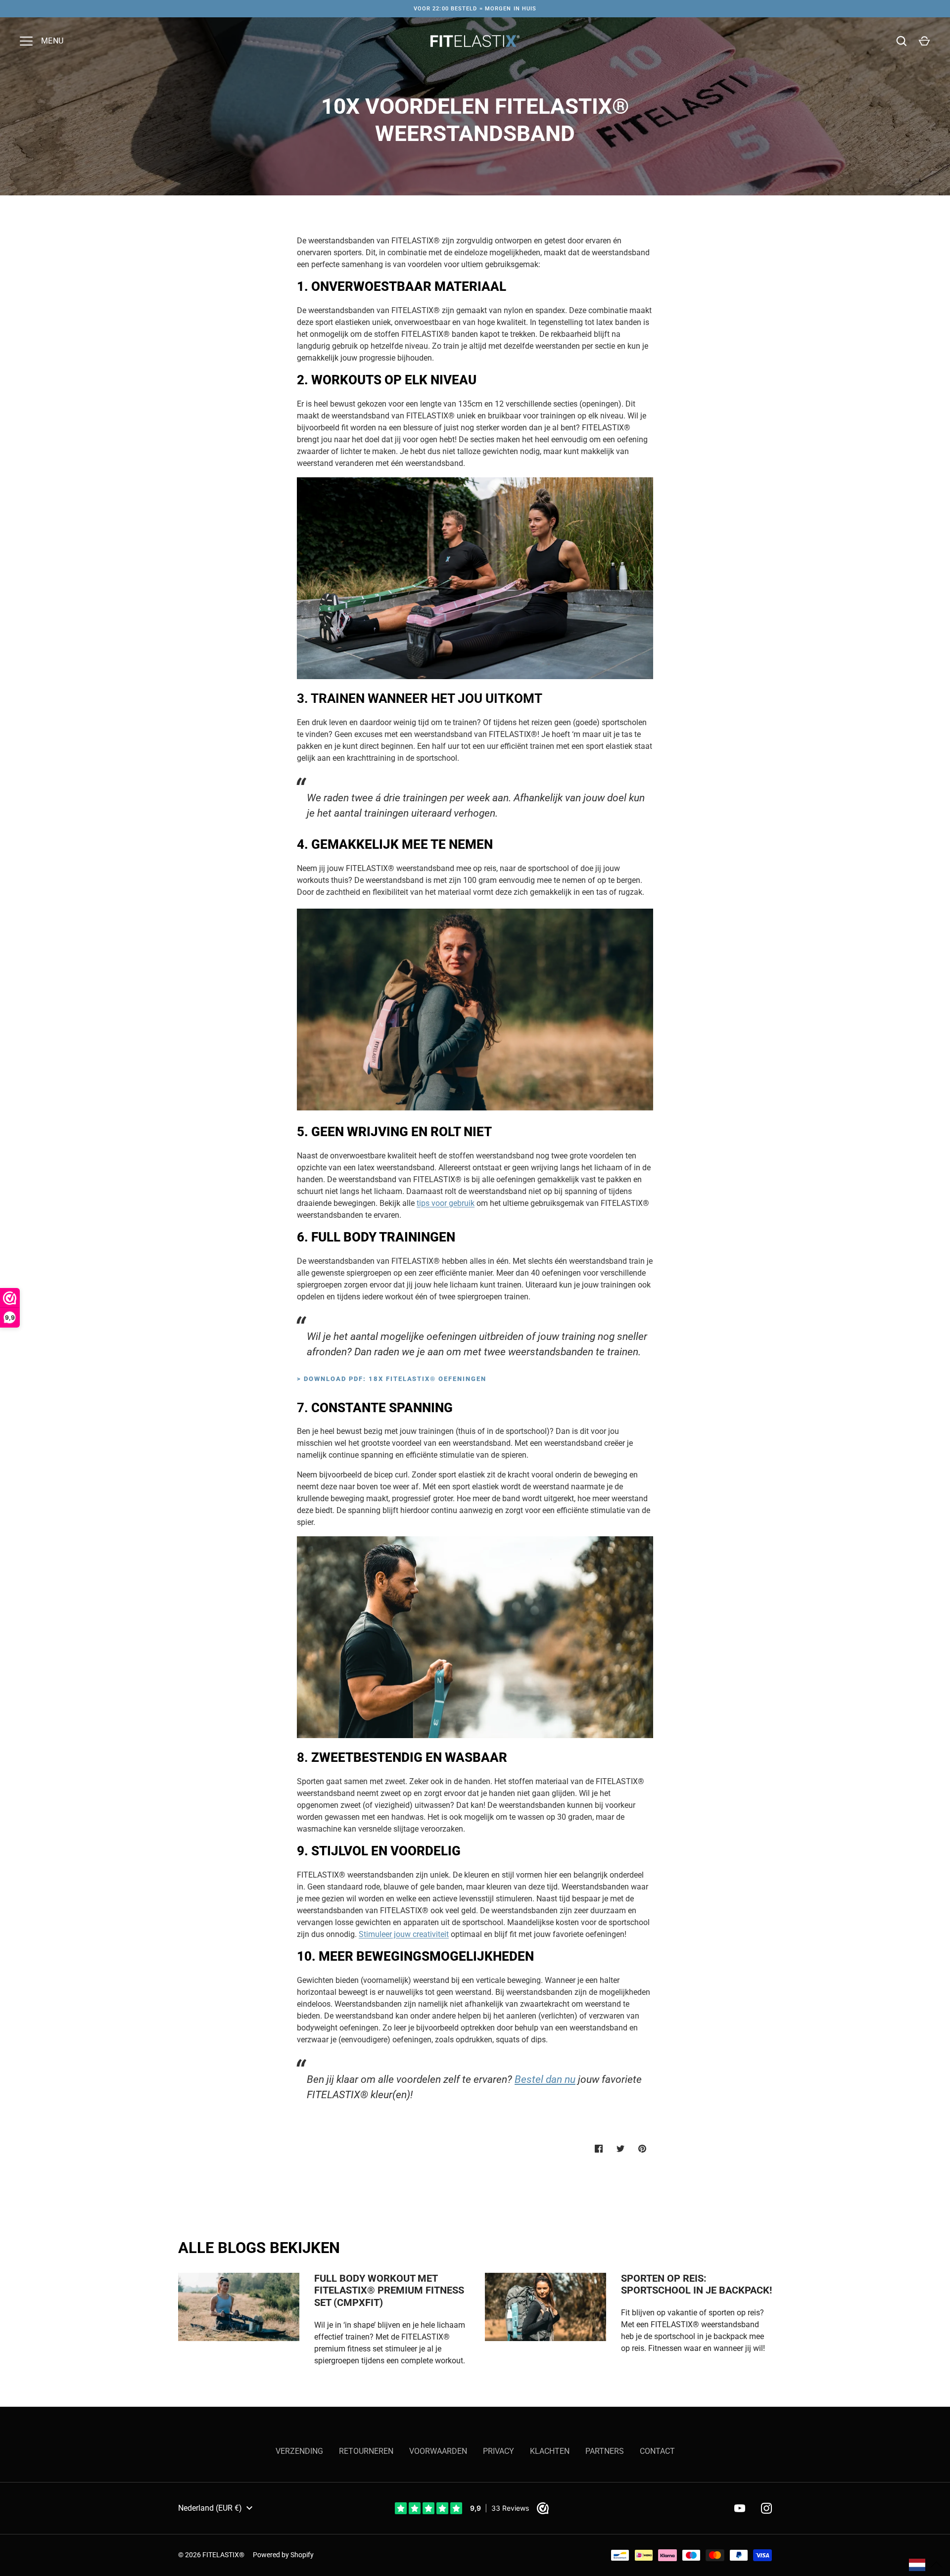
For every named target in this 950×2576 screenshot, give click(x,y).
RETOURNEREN (366, 2451)
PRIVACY (499, 2451)
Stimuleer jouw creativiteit (404, 1934)
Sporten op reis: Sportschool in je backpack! (696, 2285)
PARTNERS (605, 2451)
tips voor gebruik (446, 1203)
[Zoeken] (902, 41)
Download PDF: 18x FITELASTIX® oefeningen (395, 1379)
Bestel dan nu (545, 2079)
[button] (926, 2565)
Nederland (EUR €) (210, 2508)
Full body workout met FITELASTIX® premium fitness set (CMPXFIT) (389, 2291)
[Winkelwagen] (924, 41)
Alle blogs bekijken (259, 2248)
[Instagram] (766, 2508)
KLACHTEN (550, 2451)
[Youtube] (740, 2508)
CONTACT (657, 2451)
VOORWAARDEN (438, 2451)
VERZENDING (299, 2451)
